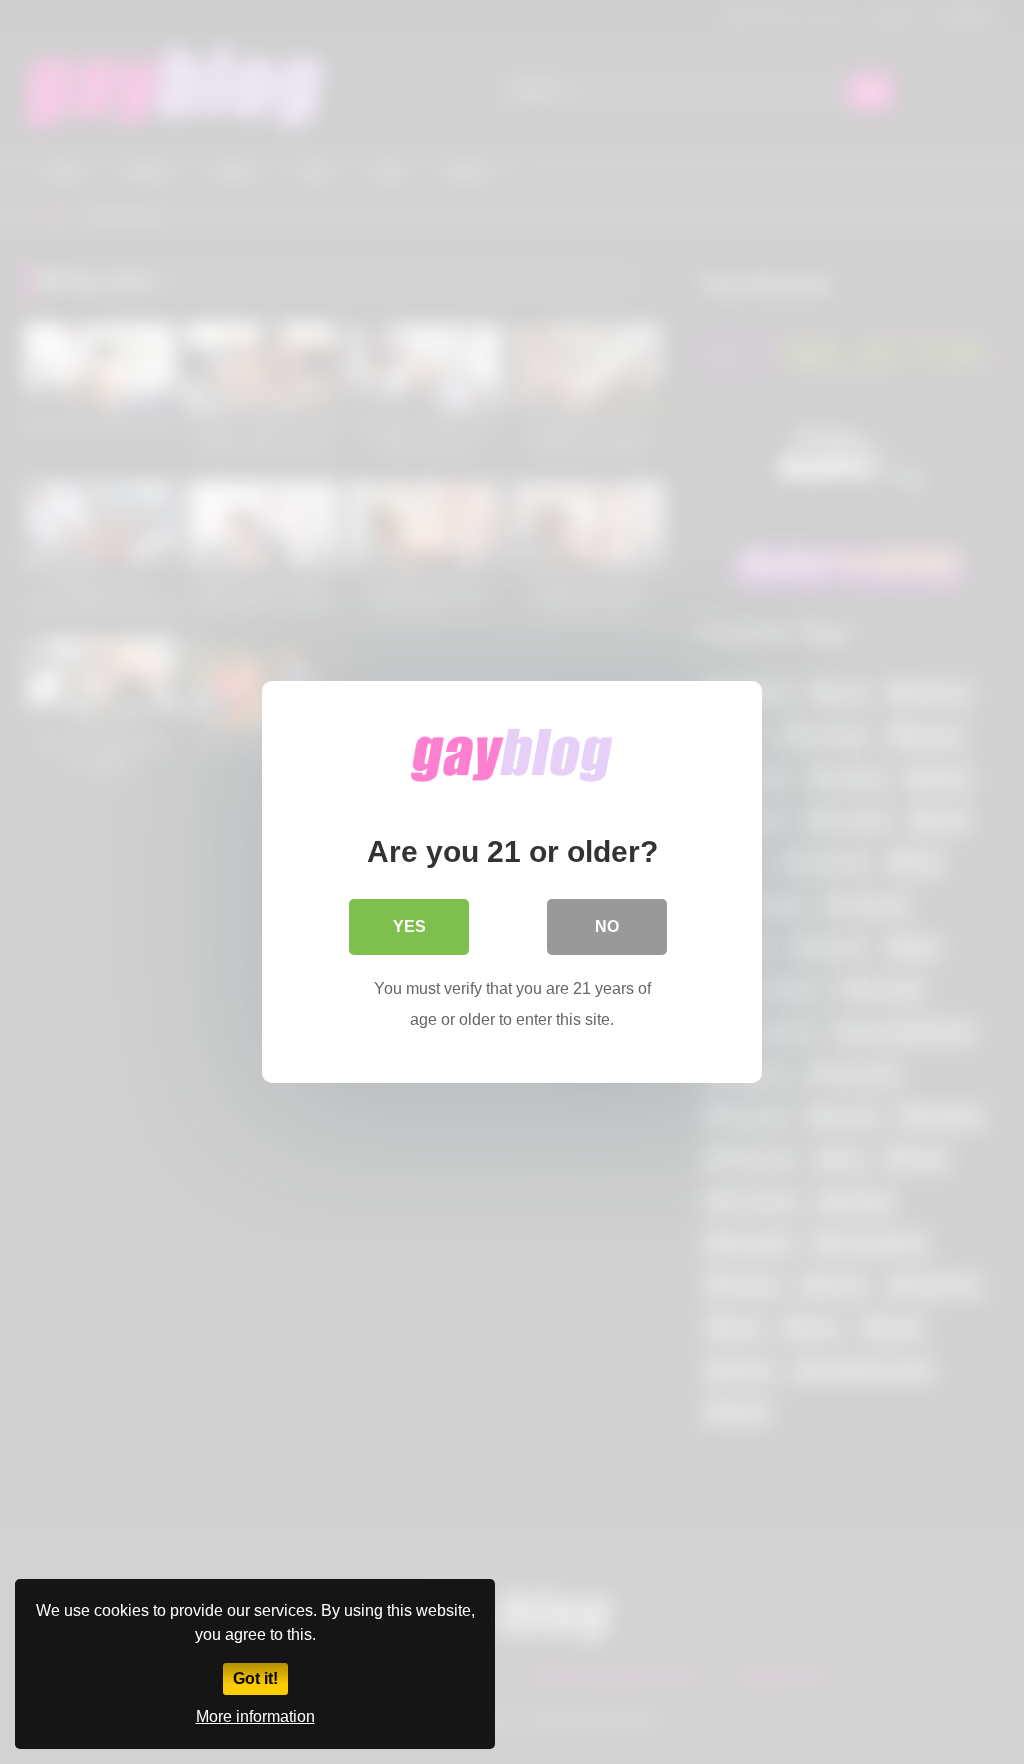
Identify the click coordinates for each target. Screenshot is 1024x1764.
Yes (409, 926)
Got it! (255, 1678)
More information (255, 1716)
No (607, 926)
